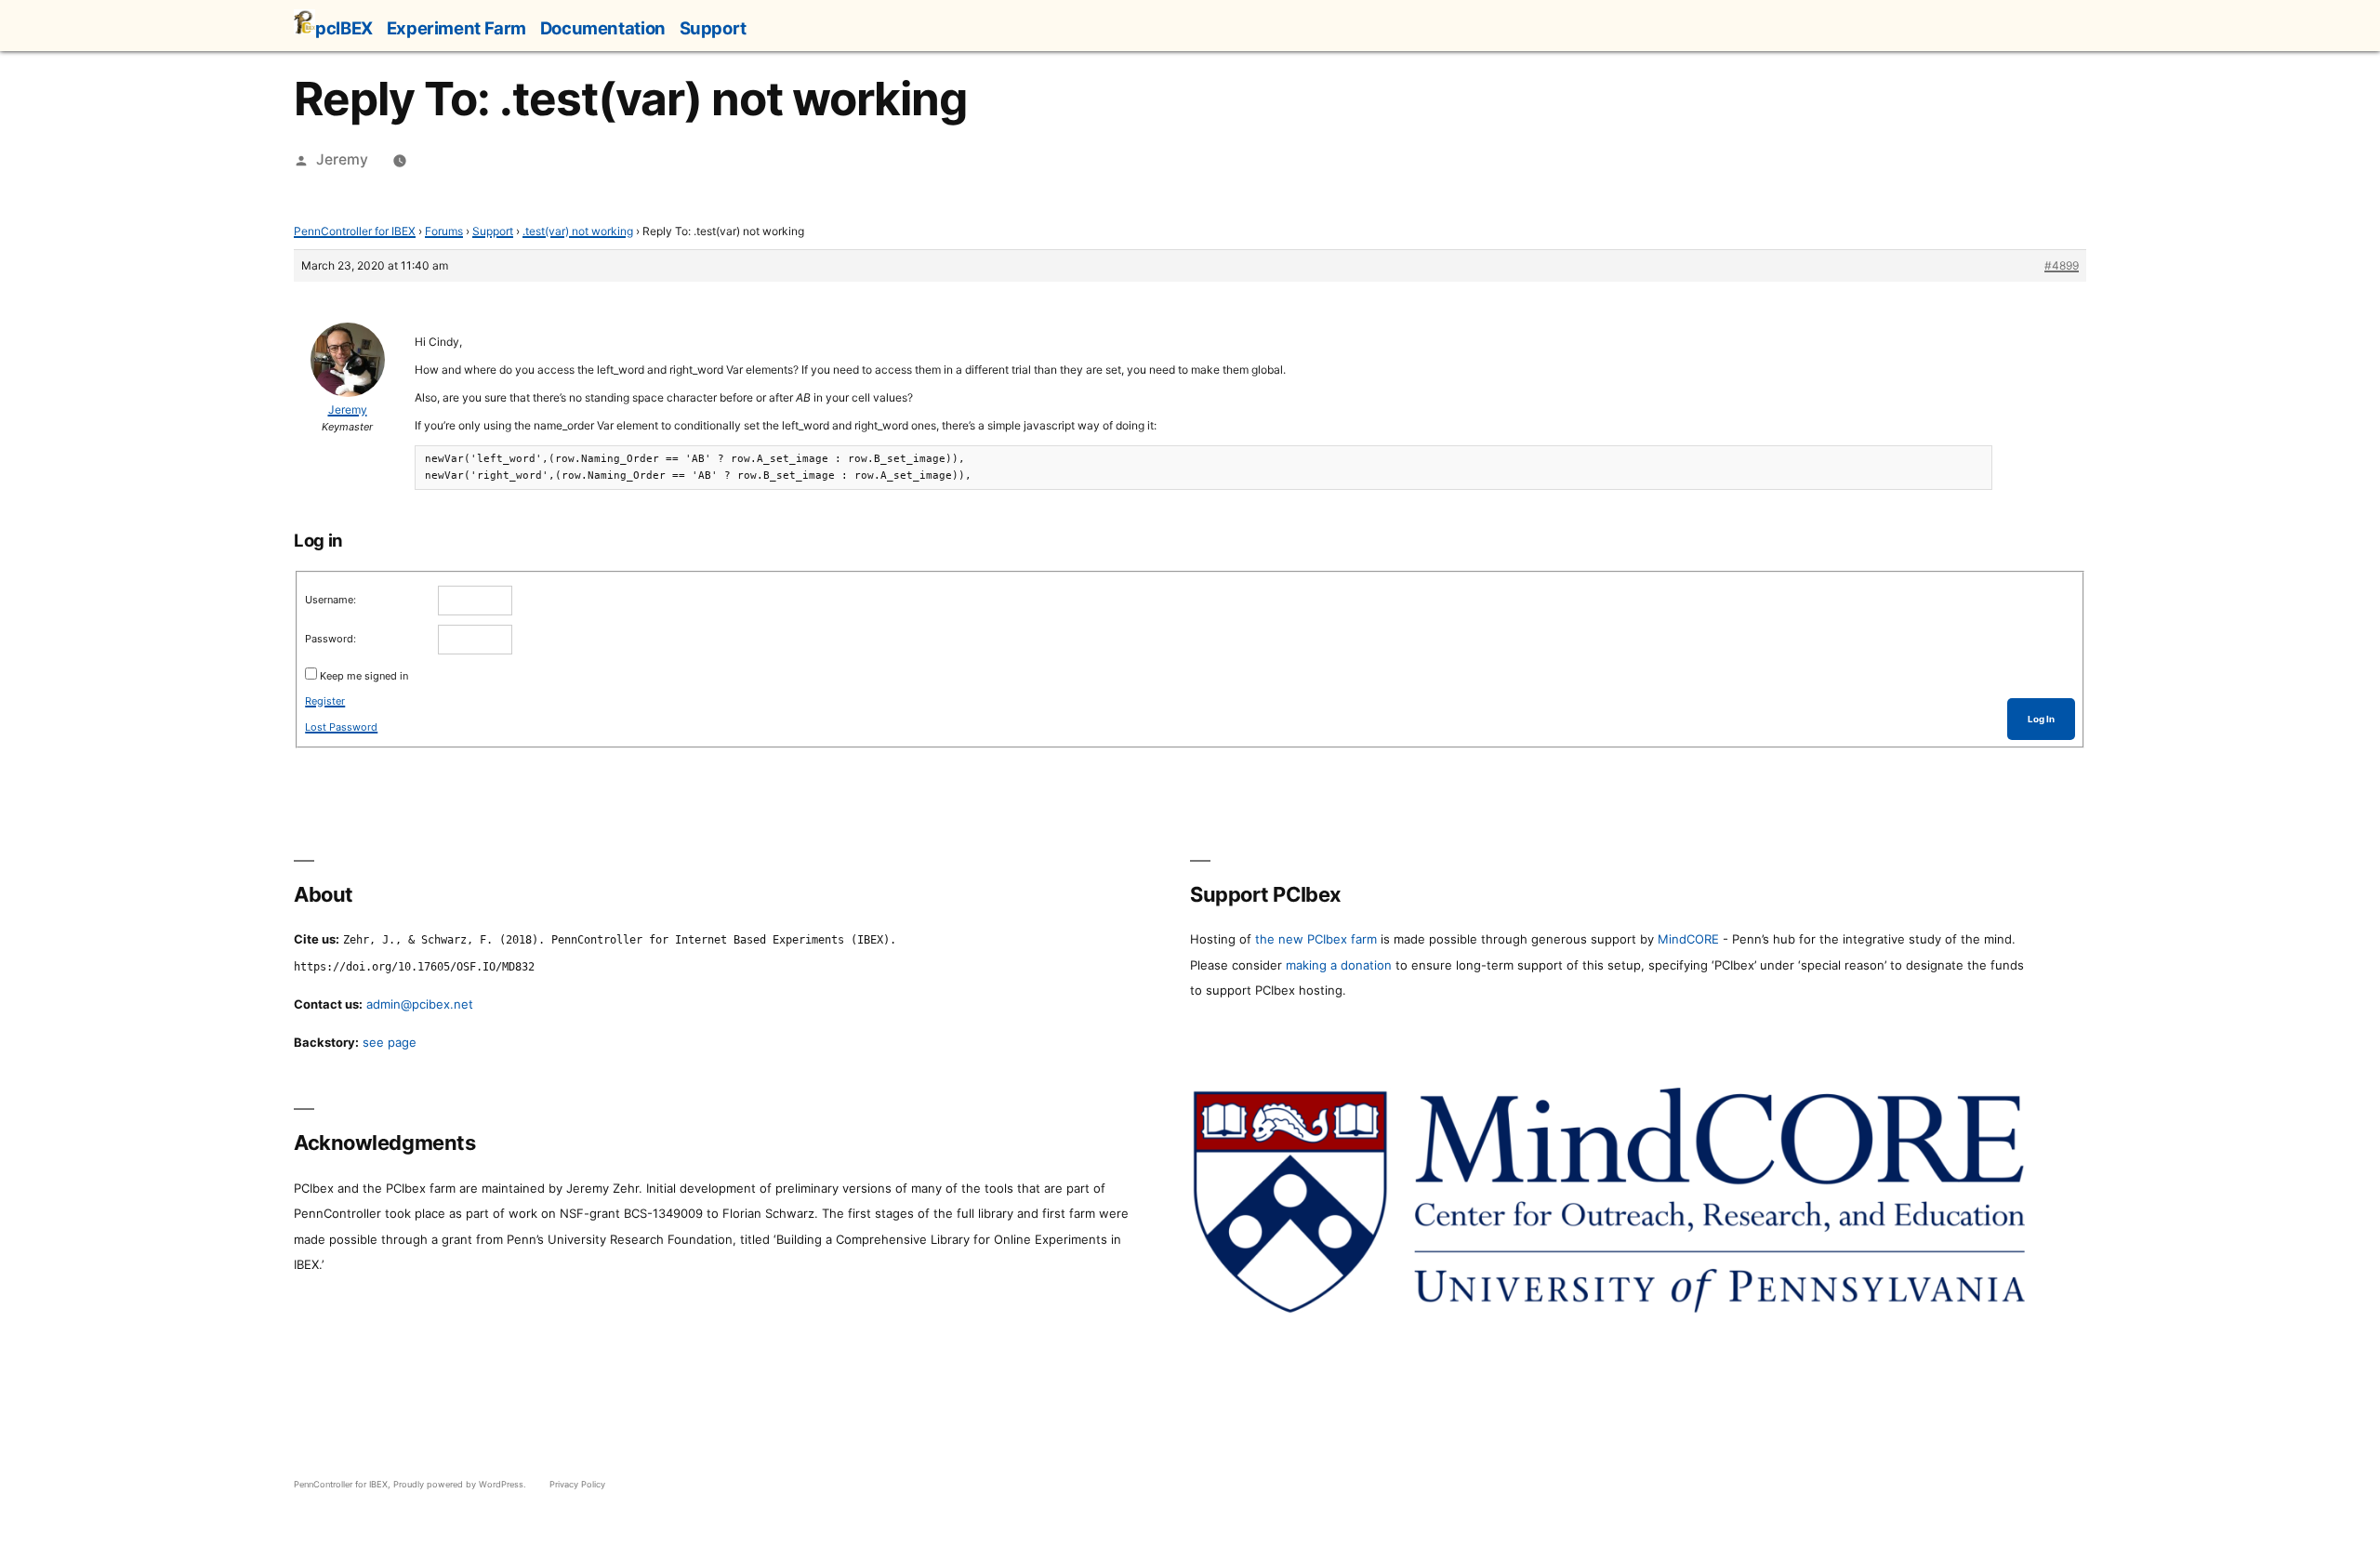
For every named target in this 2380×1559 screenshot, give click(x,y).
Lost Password (341, 727)
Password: (331, 639)
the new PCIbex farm (1316, 939)
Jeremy (342, 159)
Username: (331, 600)
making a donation (1339, 965)
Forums (444, 231)
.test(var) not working (578, 231)
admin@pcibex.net (420, 1004)
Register (325, 701)
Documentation (603, 28)
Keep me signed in (364, 676)
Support (713, 28)
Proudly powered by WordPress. (461, 1484)
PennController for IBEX (355, 231)
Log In (2041, 719)
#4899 (2062, 265)
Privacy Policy (577, 1484)
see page (390, 1042)
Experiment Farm (456, 28)
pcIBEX (344, 28)
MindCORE (1688, 939)
